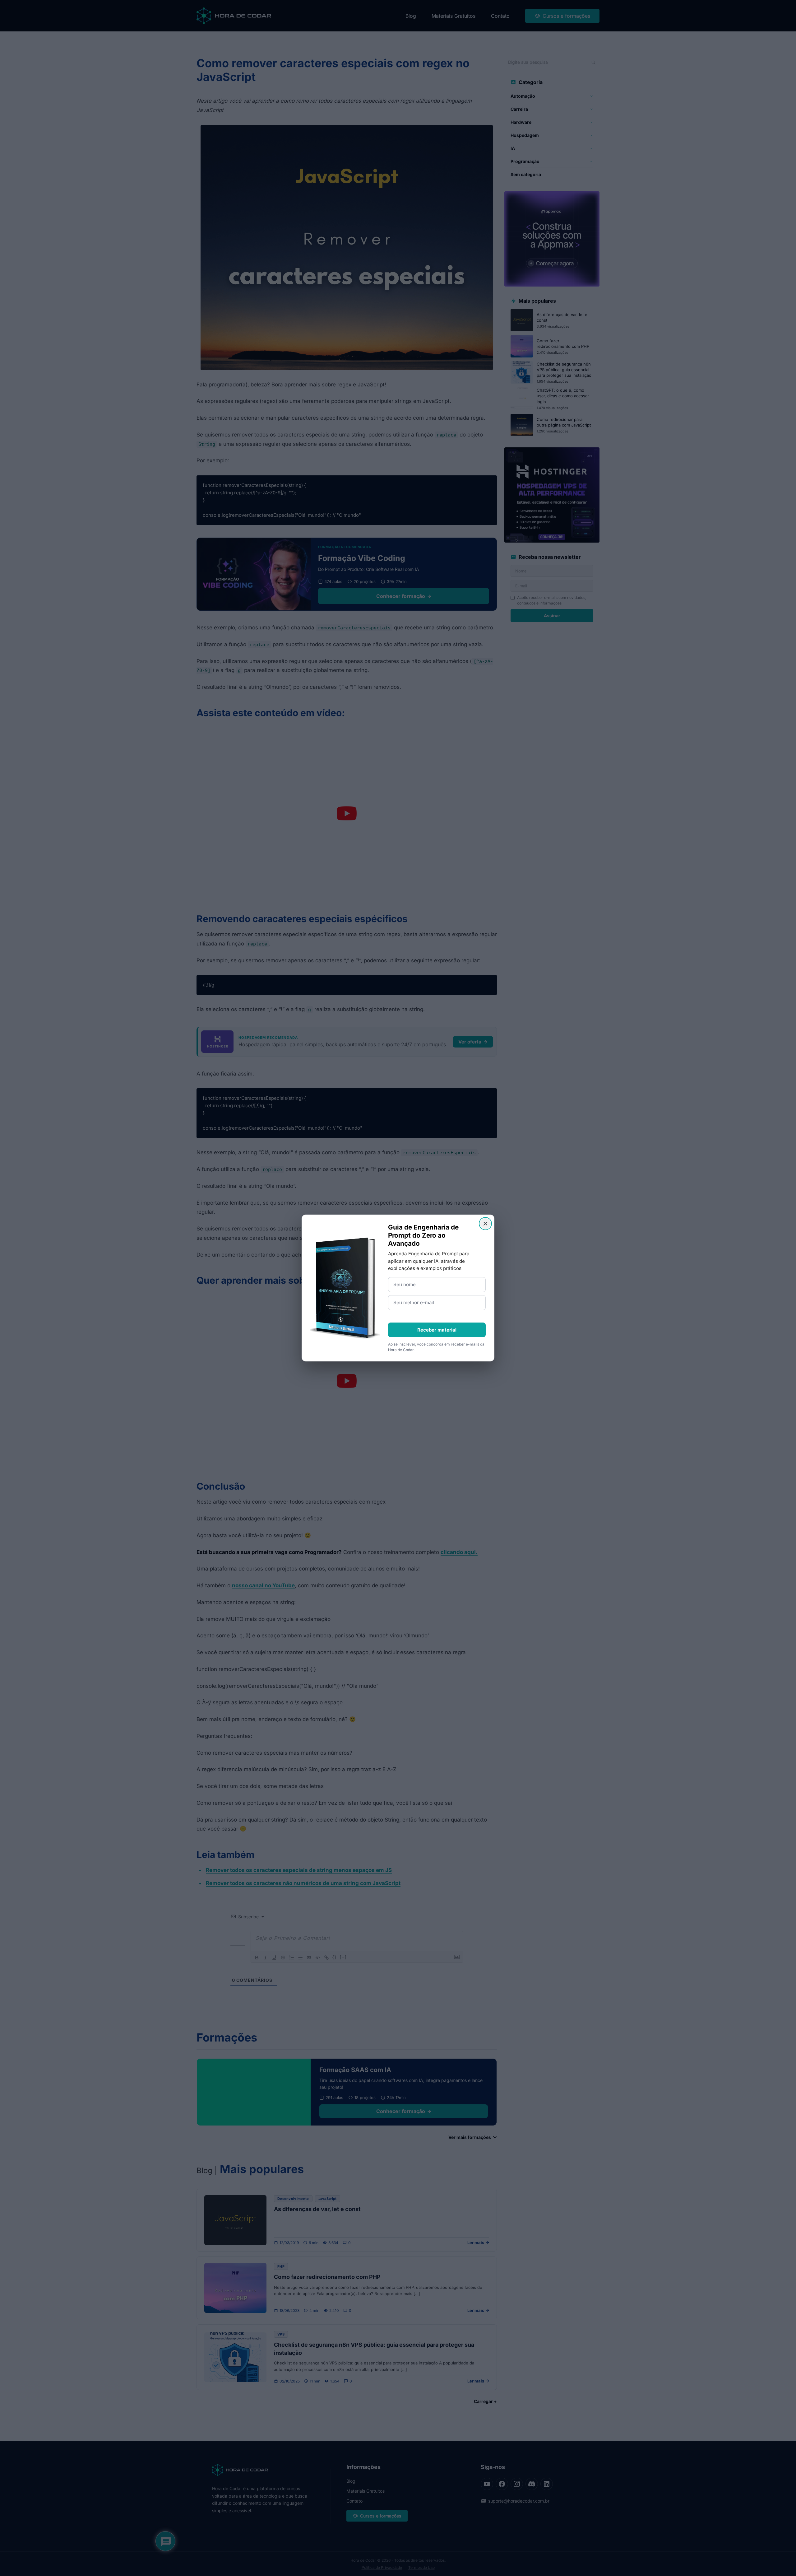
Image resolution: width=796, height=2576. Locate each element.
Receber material (437, 1330)
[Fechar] (485, 1224)
